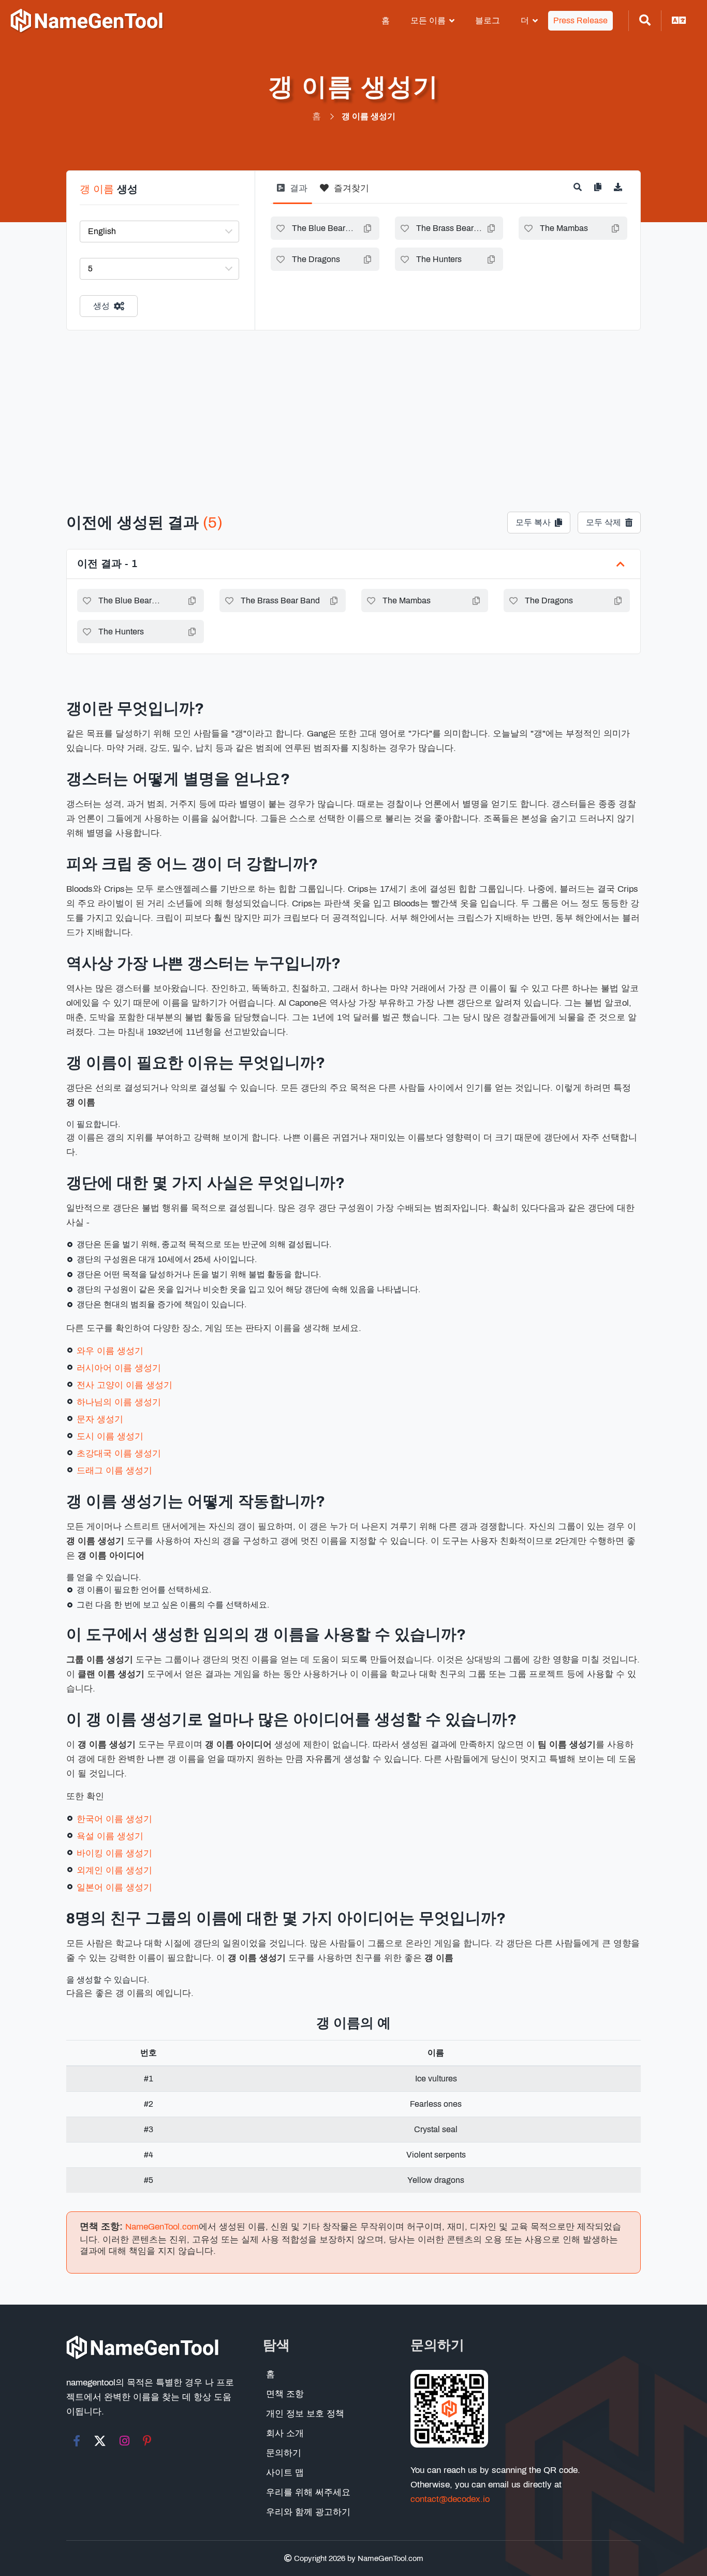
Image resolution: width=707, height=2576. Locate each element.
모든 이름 (428, 20)
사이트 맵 (285, 2473)
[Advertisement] (353, 408)
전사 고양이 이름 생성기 (124, 1385)
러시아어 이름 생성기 (119, 1368)
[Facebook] (77, 2441)
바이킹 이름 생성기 (114, 1853)
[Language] (679, 21)
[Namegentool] (87, 21)
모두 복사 (533, 522)
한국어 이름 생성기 (114, 1819)
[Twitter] (100, 2441)
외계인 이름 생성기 (114, 1870)
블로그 (488, 20)
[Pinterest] (147, 2441)
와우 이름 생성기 (110, 1351)
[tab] (292, 192)
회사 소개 (285, 2433)
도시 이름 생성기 (110, 1436)
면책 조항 (285, 2394)
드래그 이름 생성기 (114, 1471)
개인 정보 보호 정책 (305, 2414)
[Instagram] (124, 2441)
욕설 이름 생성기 (110, 1836)
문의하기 (284, 2453)
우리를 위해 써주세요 (308, 2492)
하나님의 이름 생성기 (119, 1402)
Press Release (580, 20)
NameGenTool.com (162, 2227)
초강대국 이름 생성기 (119, 1453)
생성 (101, 306)
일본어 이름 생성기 (114, 1887)
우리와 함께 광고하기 (308, 2512)
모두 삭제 (603, 522)
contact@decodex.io (450, 2499)
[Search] (645, 21)
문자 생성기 (100, 1419)
